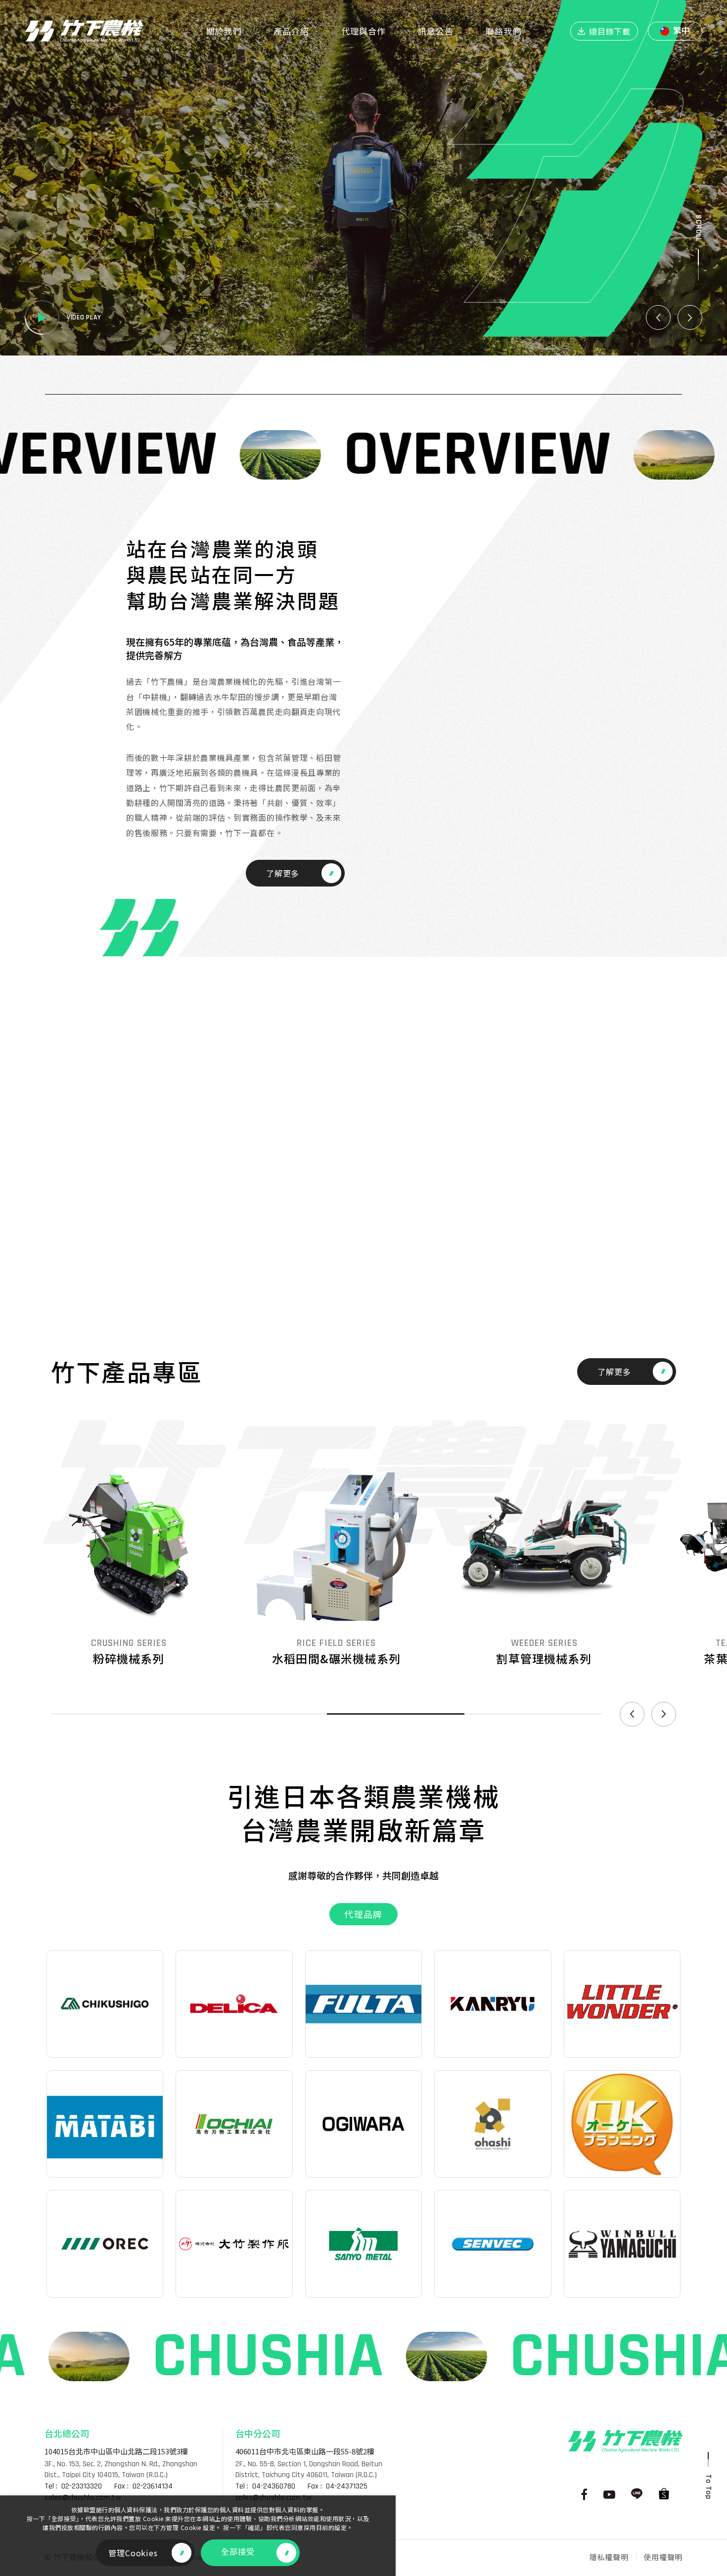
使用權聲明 (663, 2557)
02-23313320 (82, 2487)
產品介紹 (291, 31)
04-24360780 (274, 2487)
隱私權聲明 (609, 2557)
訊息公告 (436, 31)
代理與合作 (363, 31)
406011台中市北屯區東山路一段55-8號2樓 (305, 2451)
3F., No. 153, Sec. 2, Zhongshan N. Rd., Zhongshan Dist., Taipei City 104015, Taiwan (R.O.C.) (121, 2469)
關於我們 (224, 31)
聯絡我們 (503, 31)
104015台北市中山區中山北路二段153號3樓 (116, 2451)
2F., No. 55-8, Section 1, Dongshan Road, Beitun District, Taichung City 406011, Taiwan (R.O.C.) (309, 2469)
